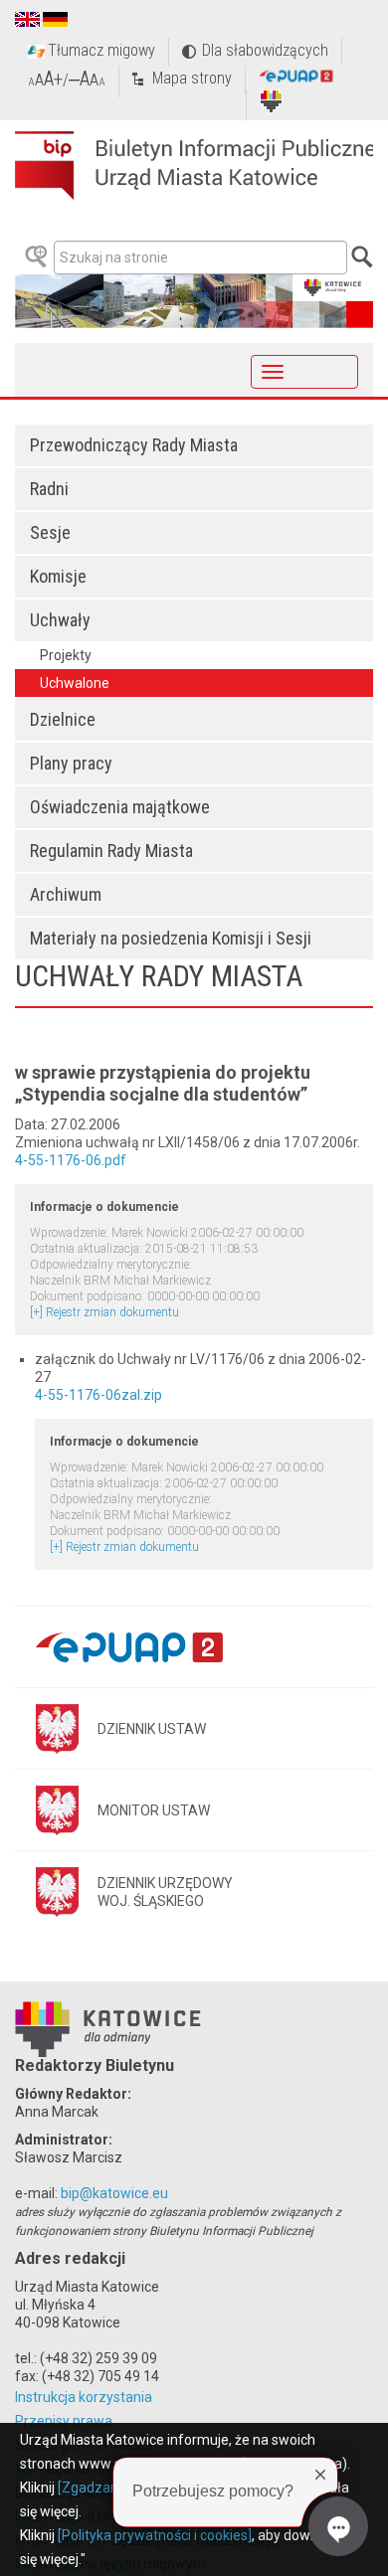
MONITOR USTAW (154, 1810)
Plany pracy (71, 763)
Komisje (58, 576)
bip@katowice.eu (114, 2193)
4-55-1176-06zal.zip (98, 1395)
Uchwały (60, 620)
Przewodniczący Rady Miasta (134, 445)
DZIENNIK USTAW (152, 1729)
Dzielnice (63, 719)
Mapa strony (192, 78)
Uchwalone (75, 683)
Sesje (50, 532)
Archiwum (66, 894)
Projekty (66, 655)
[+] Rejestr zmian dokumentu (104, 1312)
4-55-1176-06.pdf (71, 1160)
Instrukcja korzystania (84, 2397)
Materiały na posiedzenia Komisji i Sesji (171, 938)
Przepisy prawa (64, 2421)
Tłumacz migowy (101, 50)
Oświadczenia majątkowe (120, 807)
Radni (49, 489)
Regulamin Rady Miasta (111, 851)
